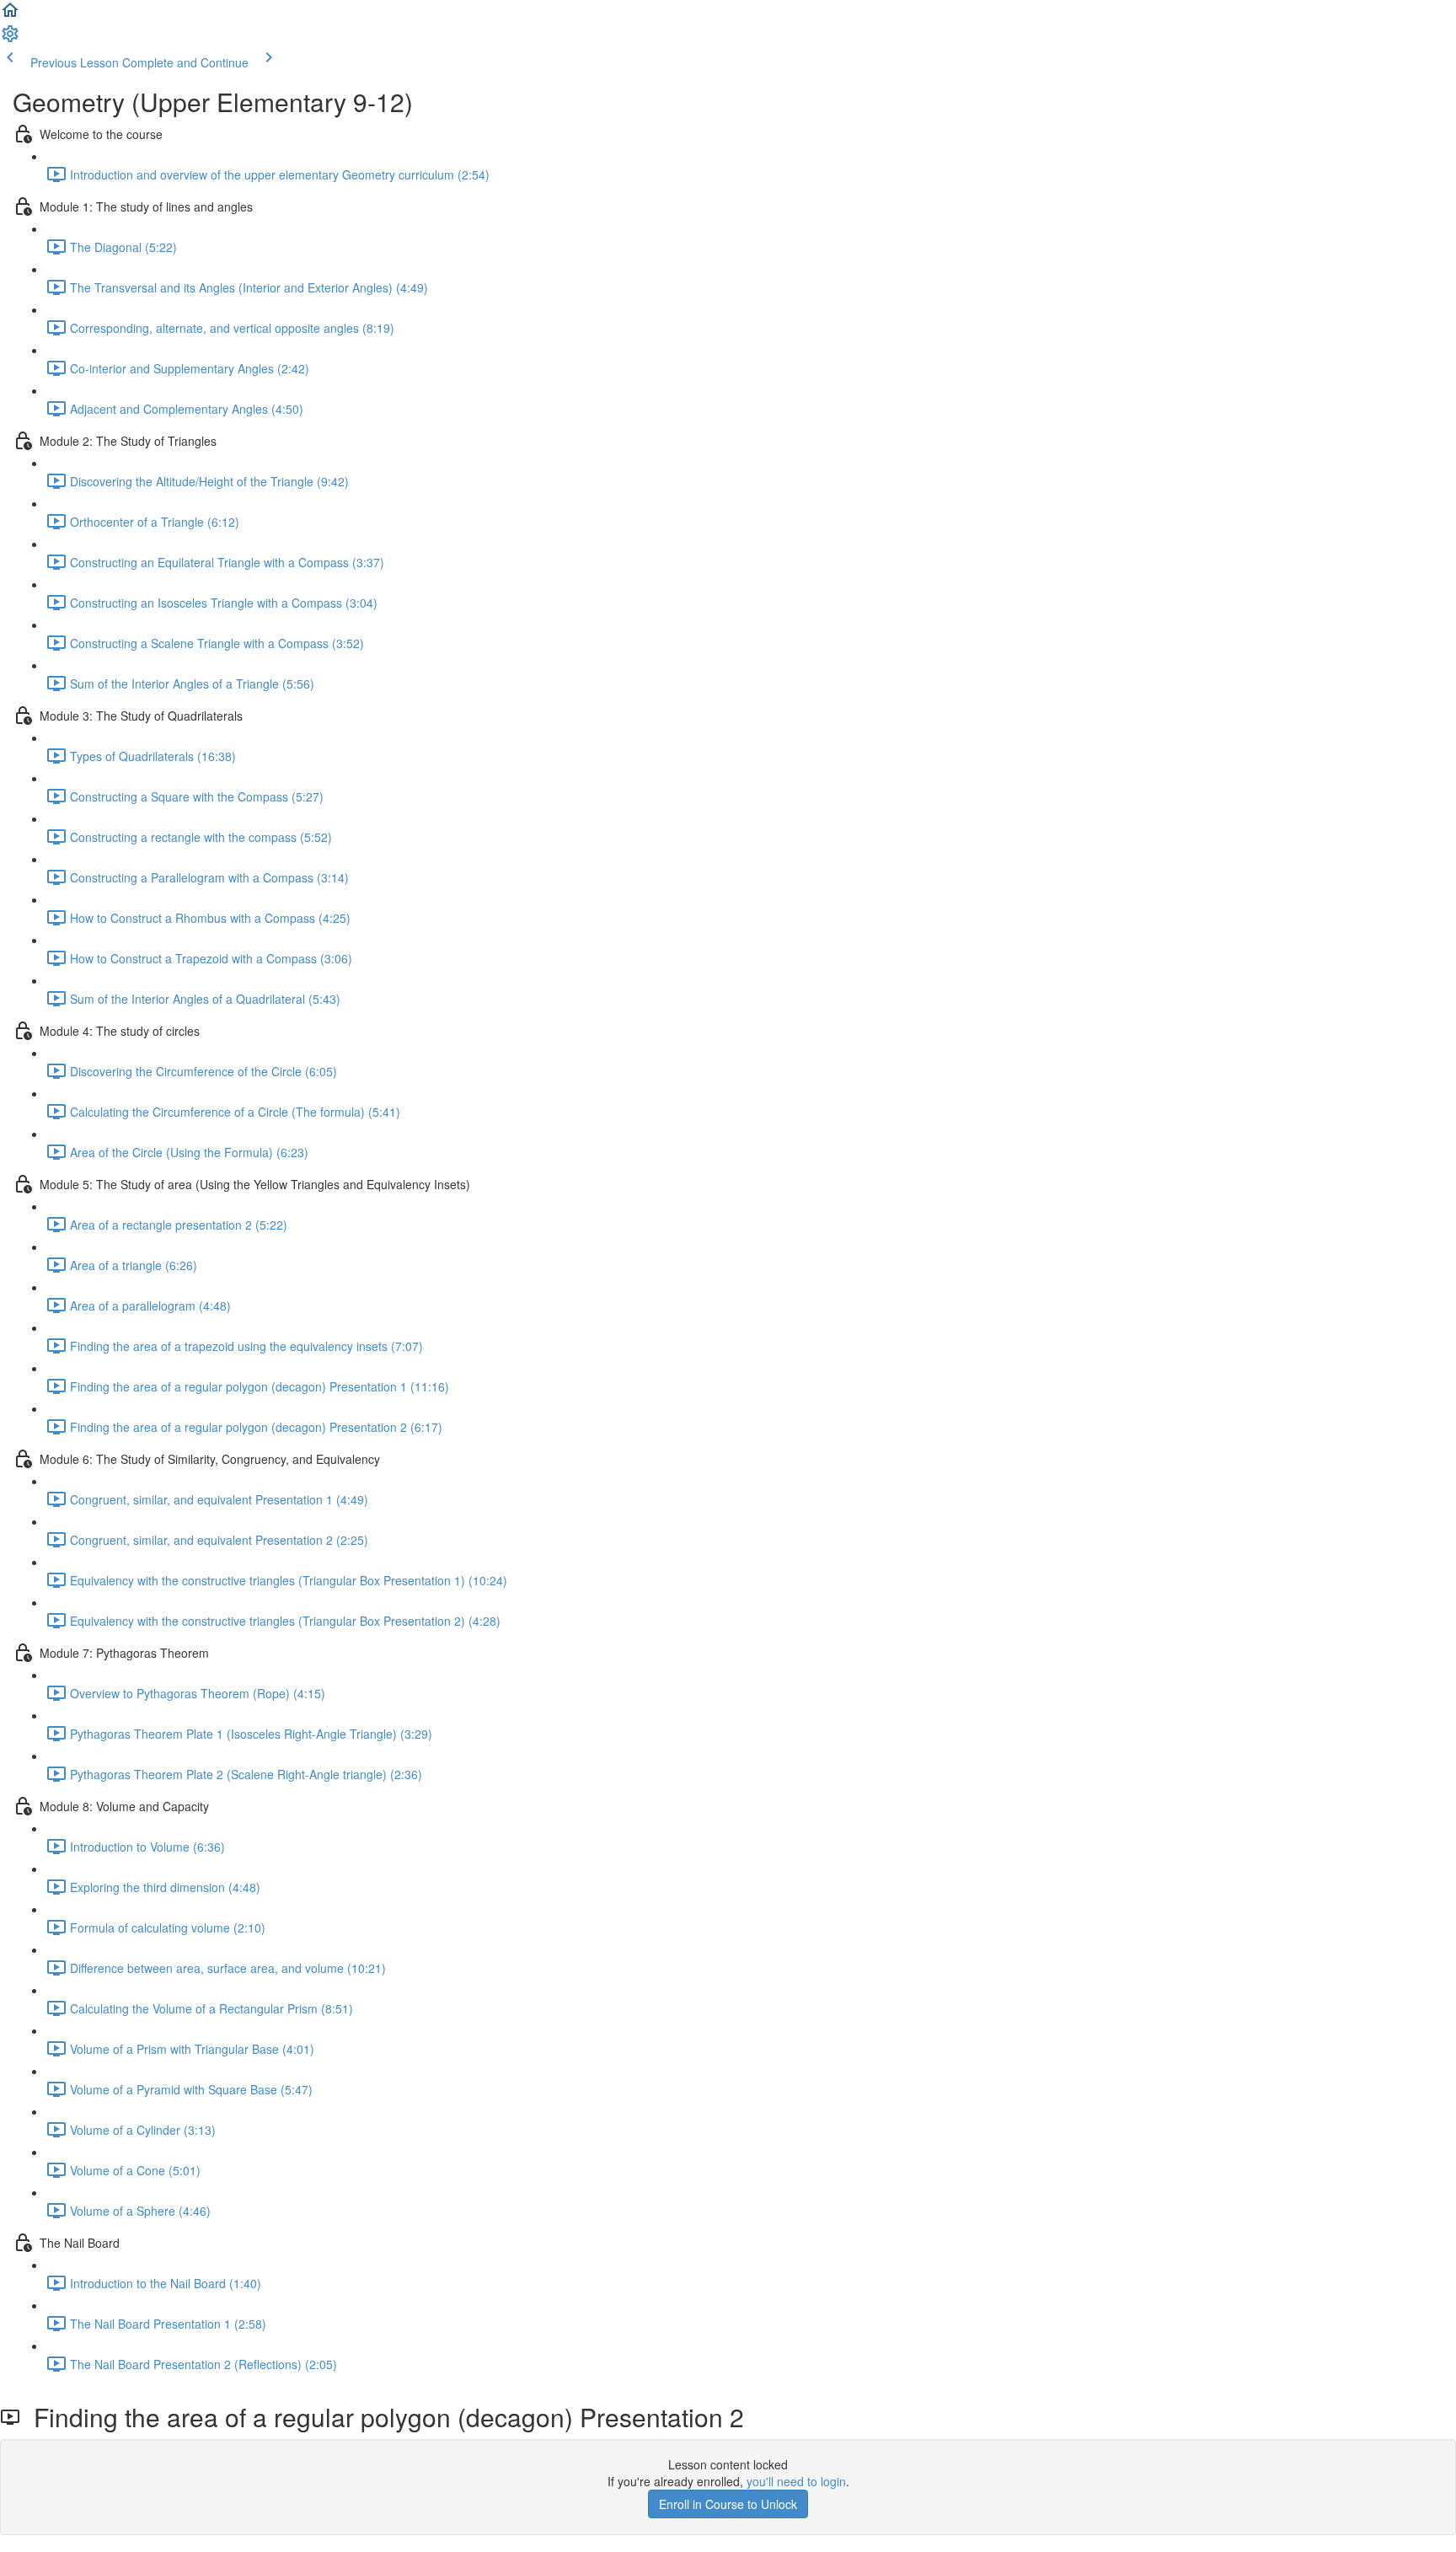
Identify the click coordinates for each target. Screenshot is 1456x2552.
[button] (10, 15)
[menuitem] (10, 39)
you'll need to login (796, 2481)
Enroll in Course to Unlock (728, 2504)
